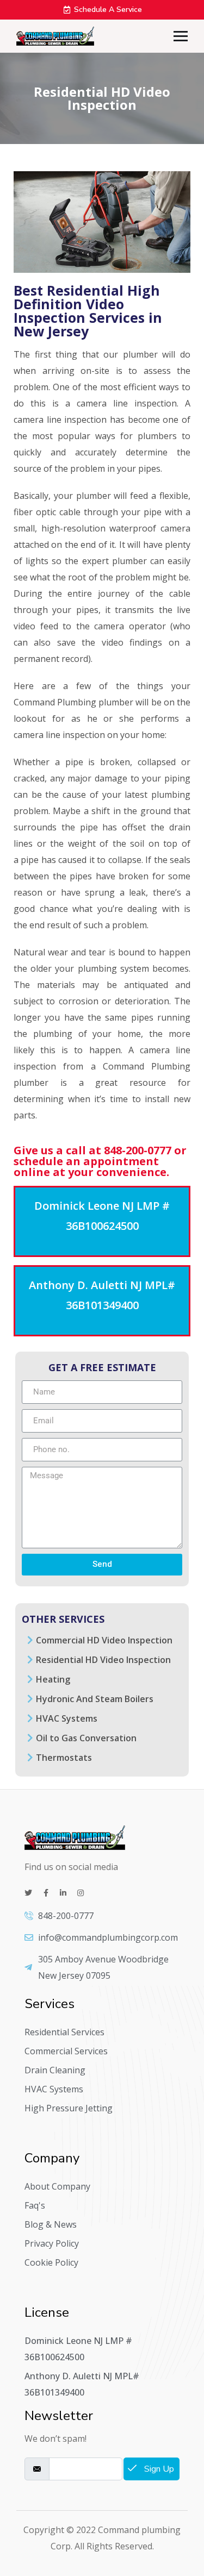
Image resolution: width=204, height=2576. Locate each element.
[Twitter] (28, 1893)
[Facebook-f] (46, 1893)
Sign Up (158, 2469)
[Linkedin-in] (63, 1893)
